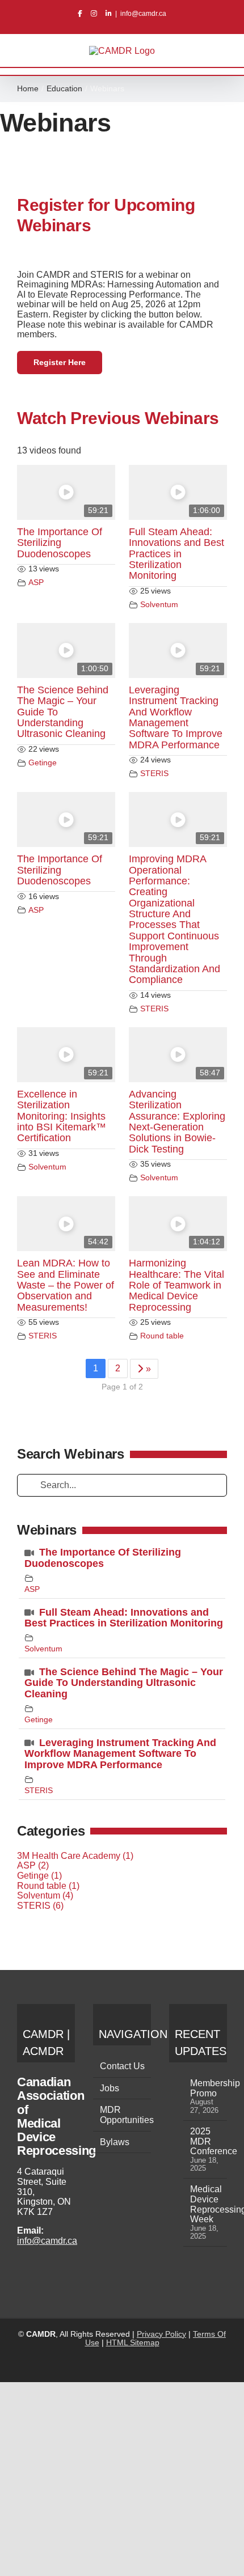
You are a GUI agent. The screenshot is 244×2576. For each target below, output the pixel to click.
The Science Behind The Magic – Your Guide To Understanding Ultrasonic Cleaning (124, 1683)
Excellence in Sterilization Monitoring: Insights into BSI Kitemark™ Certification (62, 1116)
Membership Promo (206, 2088)
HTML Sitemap (133, 2342)
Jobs (110, 2088)
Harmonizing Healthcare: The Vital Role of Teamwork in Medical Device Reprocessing (176, 1285)
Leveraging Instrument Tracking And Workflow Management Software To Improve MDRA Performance (176, 717)
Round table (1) (48, 1886)
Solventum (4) (45, 1895)
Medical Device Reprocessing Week (206, 2204)
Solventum (159, 604)
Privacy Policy (161, 2334)
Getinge (43, 762)
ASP (36, 582)
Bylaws (115, 2142)
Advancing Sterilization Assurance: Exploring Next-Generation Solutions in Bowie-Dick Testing (177, 1122)
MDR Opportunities (123, 2115)
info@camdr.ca (143, 14)
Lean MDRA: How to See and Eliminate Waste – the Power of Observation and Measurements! (66, 1285)
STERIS (154, 773)
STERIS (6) (40, 1906)
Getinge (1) (39, 1876)
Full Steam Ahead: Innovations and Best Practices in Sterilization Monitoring (176, 554)
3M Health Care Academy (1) (75, 1856)
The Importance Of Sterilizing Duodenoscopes (60, 543)
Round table (162, 1336)
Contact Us (122, 2066)
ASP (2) (33, 1865)
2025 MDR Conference (206, 2141)
